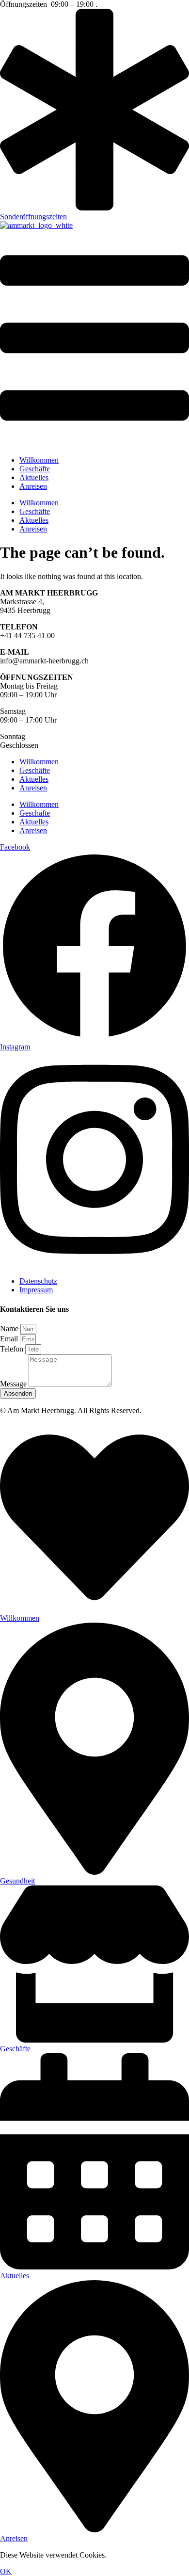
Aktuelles (34, 477)
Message (14, 1384)
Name (10, 1328)
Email (10, 1339)
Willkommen (39, 460)
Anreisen (33, 486)
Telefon (13, 1349)
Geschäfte (35, 469)
